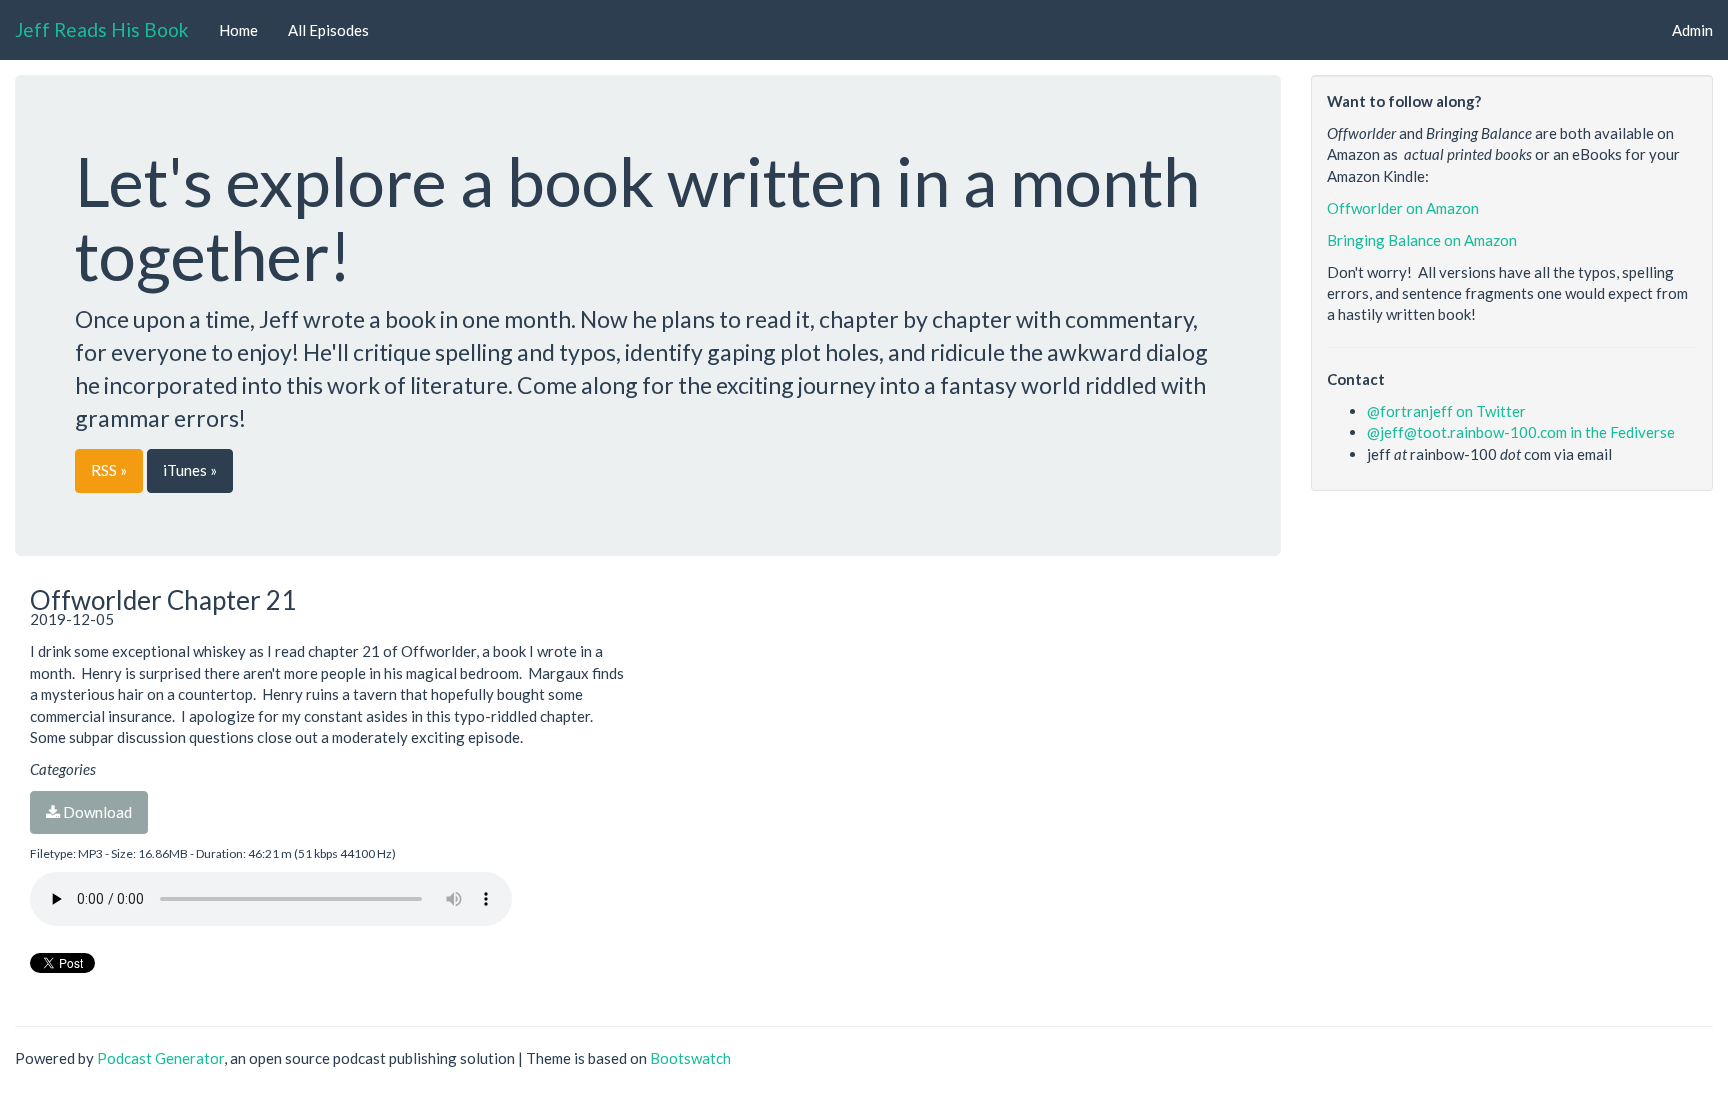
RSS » (109, 470)
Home (238, 30)
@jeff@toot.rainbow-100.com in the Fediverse (1521, 432)
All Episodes (328, 30)
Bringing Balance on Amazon (1422, 240)
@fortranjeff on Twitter (1446, 411)
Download (96, 812)
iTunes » (190, 470)
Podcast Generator (160, 1058)
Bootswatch (690, 1058)
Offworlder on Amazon (1403, 208)
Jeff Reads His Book (102, 29)
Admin (1692, 30)
